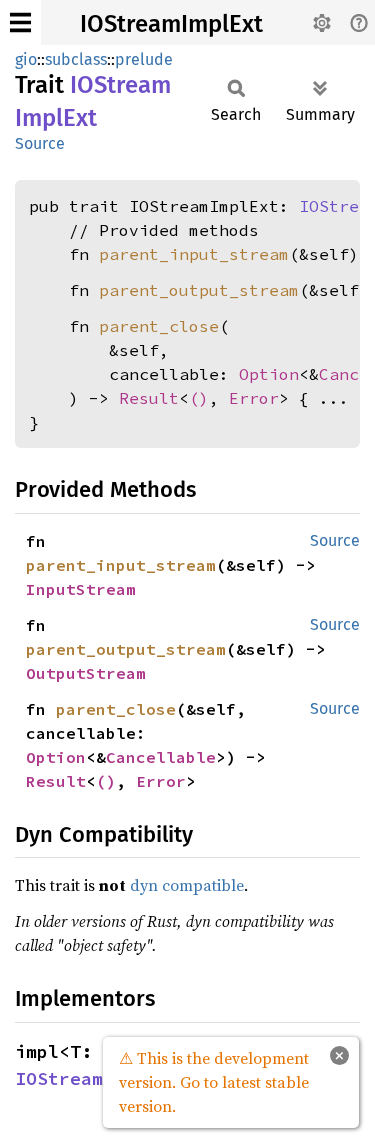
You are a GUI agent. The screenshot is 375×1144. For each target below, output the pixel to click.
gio (26, 59)
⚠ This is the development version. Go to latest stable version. (214, 1082)
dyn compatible (187, 885)
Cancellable (161, 757)
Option (269, 374)
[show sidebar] (20, 22)
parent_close (159, 326)
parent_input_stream (194, 254)
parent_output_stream (199, 290)
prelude (144, 59)
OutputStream (86, 673)
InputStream (81, 589)
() (199, 398)
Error (254, 398)
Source (40, 143)
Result (149, 398)
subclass (76, 59)
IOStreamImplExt (171, 24)
